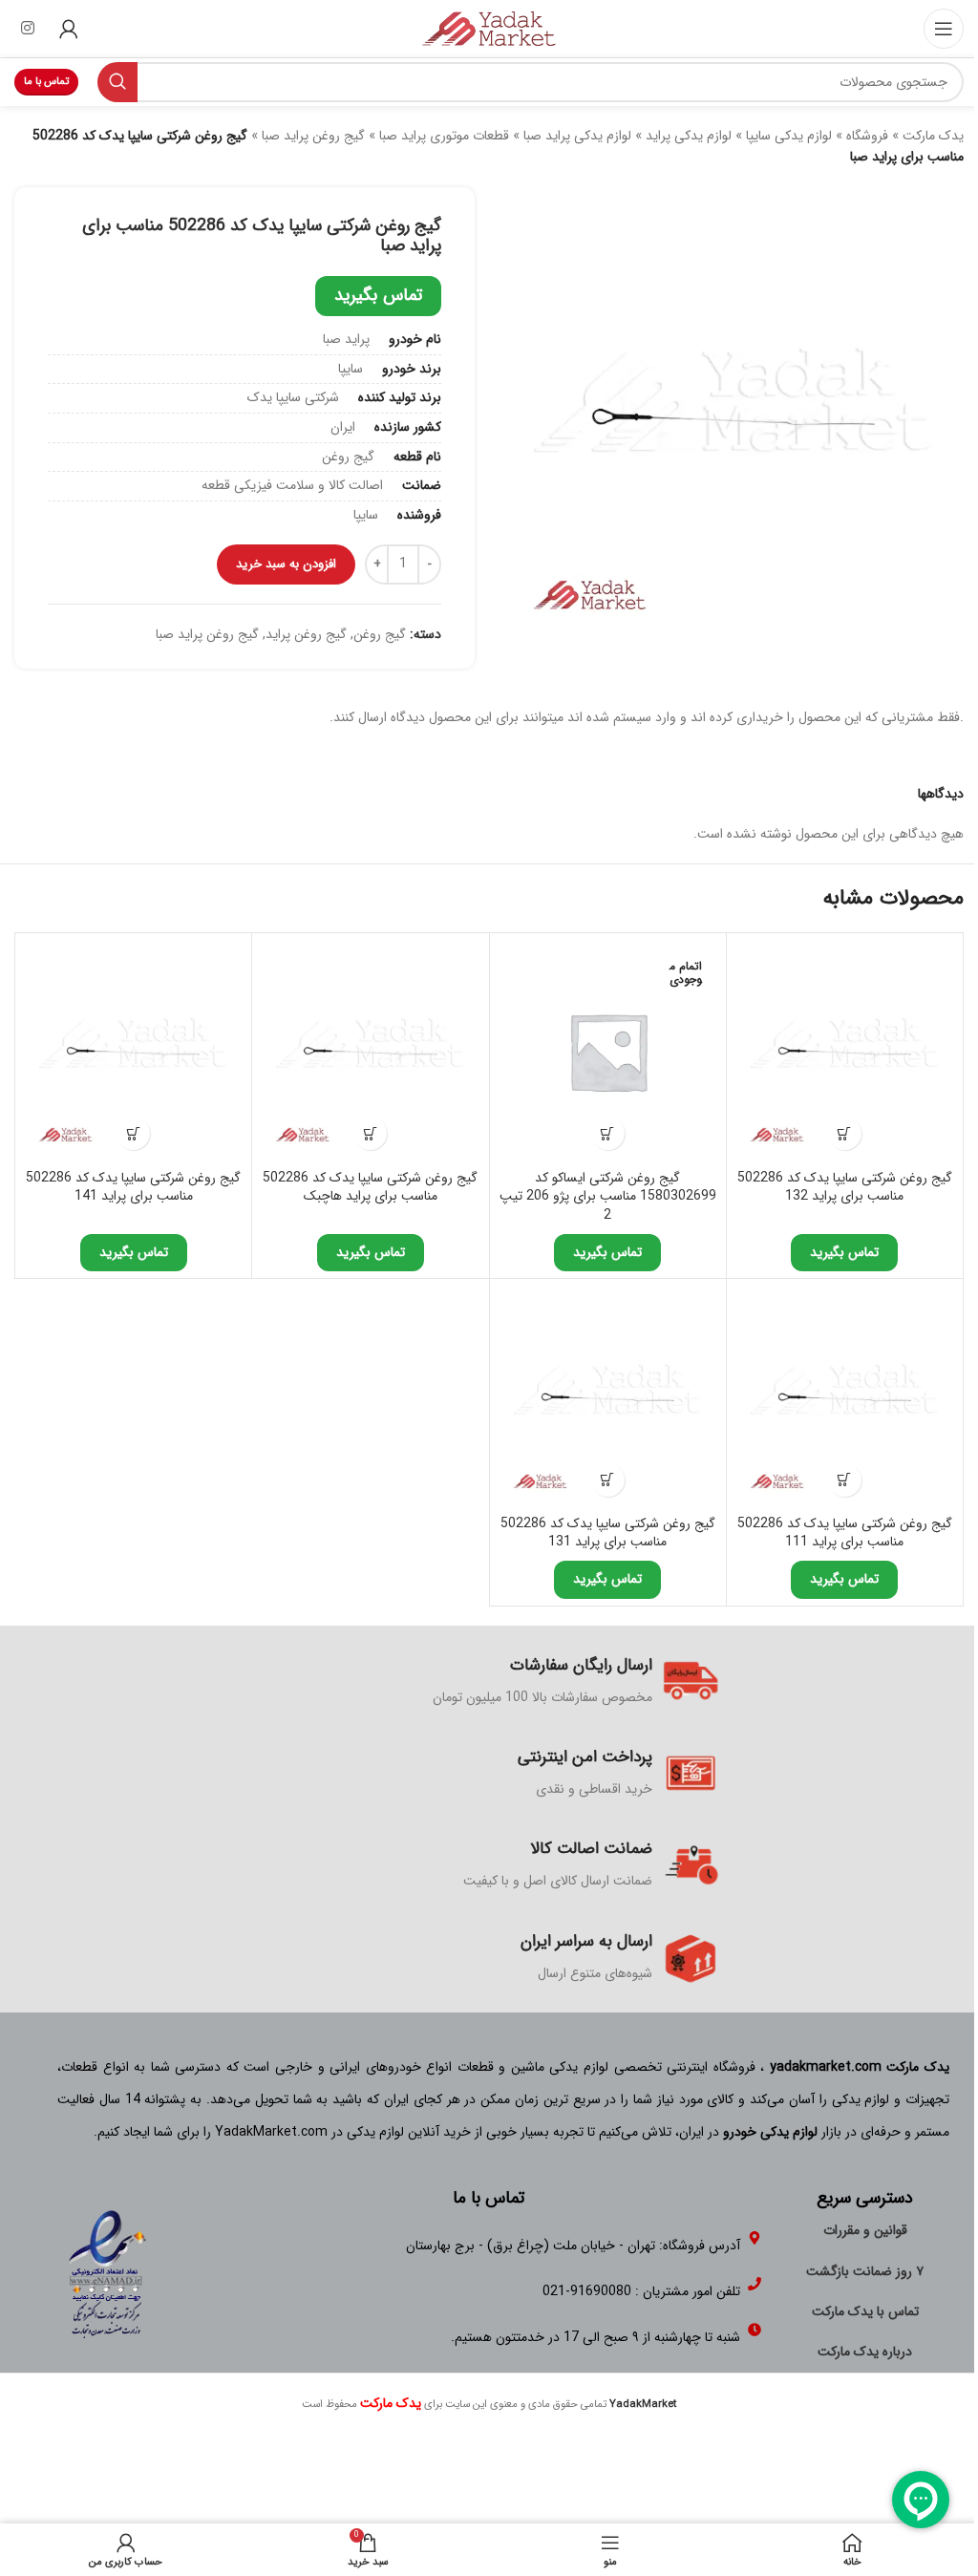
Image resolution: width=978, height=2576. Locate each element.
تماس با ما (46, 82)
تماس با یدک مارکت (865, 2311)
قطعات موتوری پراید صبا (444, 136)
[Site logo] (489, 28)
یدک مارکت (933, 136)
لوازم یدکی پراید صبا (577, 136)
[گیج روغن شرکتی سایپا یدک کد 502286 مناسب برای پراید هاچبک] (370, 1051)
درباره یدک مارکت (865, 2352)
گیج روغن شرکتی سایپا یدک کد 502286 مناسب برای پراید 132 (845, 1187)
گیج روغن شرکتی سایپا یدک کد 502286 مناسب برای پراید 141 (133, 1187)
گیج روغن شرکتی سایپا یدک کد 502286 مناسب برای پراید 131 (608, 1533)
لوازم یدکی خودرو (770, 2132)
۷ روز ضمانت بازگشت (865, 2271)
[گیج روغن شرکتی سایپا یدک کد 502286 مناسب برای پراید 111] (845, 1397)
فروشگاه (867, 136)
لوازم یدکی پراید (689, 136)
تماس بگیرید (378, 295)
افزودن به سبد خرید (286, 564)
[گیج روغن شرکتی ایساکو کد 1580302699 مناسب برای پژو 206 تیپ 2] (608, 1051)
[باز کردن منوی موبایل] (944, 29)
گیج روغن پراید (306, 634)
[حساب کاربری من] (69, 29)
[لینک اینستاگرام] (27, 29)
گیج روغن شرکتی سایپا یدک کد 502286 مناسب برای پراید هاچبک (370, 1187)
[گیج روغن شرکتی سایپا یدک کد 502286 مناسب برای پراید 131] (608, 1397)
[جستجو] (117, 82)
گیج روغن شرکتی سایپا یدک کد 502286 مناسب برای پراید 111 (845, 1533)
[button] (845, 1133)
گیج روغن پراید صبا (313, 136)
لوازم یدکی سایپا (789, 136)
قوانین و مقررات (865, 2230)
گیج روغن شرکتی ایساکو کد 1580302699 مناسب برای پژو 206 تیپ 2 (608, 1196)
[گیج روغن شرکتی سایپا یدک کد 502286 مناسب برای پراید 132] (845, 1051)
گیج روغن (380, 634)
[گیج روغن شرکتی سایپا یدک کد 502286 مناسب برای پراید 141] (133, 1051)
